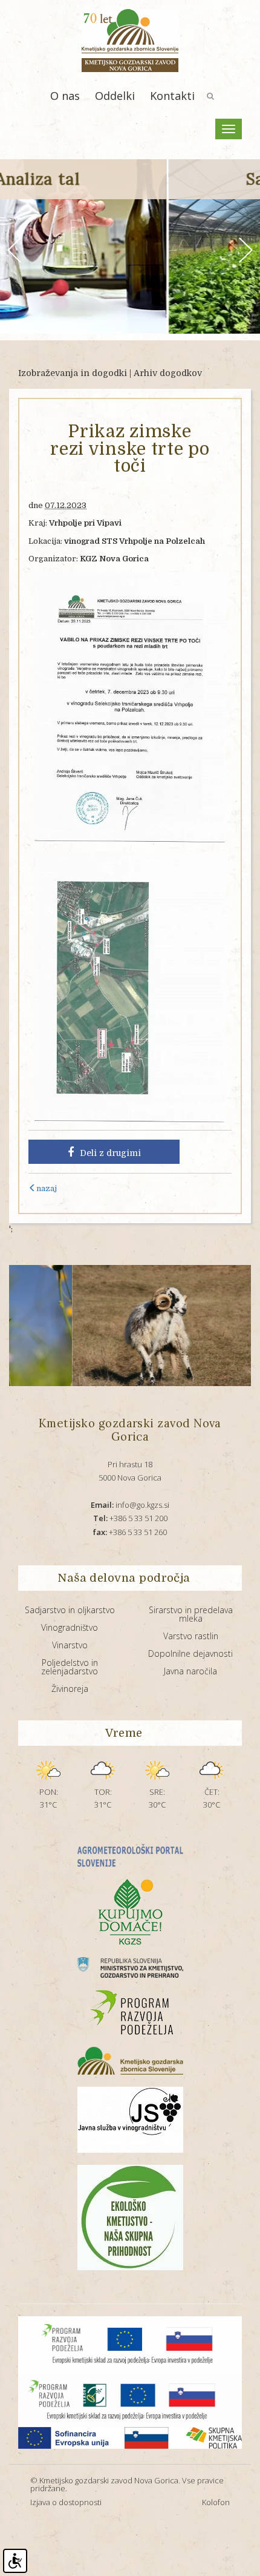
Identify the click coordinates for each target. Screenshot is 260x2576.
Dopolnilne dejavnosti (190, 1653)
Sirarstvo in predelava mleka (191, 1614)
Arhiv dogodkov (168, 373)
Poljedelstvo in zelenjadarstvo (70, 1667)
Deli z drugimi (110, 1153)
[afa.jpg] (119, 1326)
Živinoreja (70, 1689)
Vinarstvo (70, 1645)
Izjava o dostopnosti (66, 2502)
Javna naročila (190, 1671)
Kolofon (216, 2502)
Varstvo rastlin (191, 1636)
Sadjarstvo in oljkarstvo (70, 1610)
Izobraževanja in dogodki (73, 373)
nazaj (47, 1188)
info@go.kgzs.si (130, 1505)
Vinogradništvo (70, 1627)
